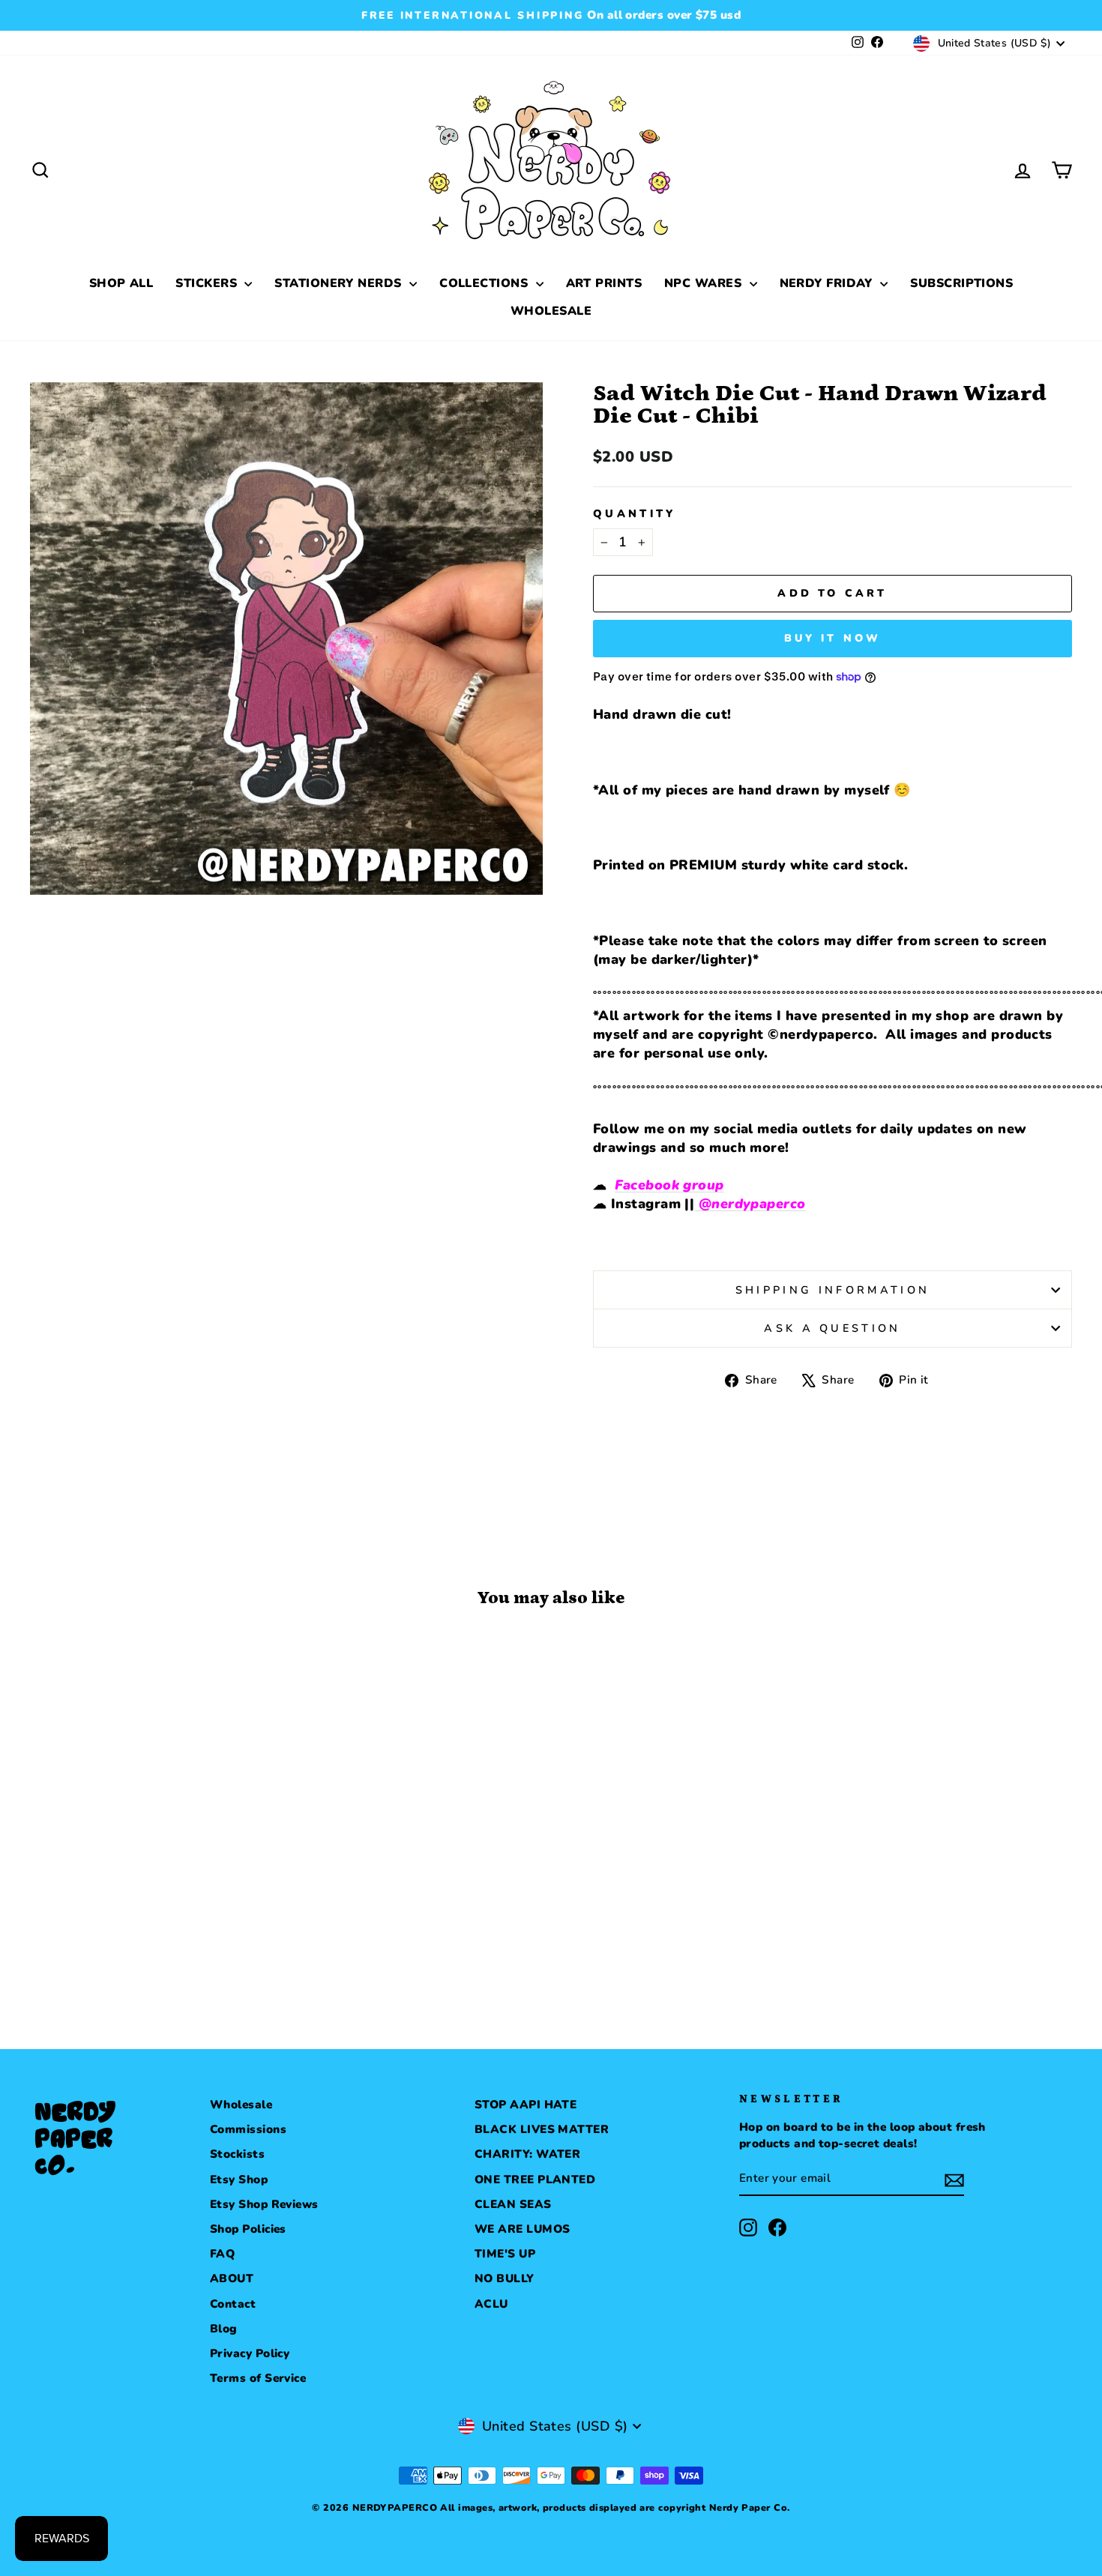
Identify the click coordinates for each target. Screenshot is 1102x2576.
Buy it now (833, 638)
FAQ (222, 2254)
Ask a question (832, 1328)
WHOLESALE (551, 311)
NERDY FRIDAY (828, 283)
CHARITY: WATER (527, 2154)
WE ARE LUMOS (522, 2229)
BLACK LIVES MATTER (542, 2129)
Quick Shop (154, 1874)
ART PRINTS (604, 283)
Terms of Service (258, 2378)
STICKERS (208, 283)
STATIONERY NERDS (340, 283)
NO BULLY (505, 2278)
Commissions (248, 2129)
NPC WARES (705, 283)
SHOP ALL (121, 283)
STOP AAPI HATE (526, 2105)
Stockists (237, 2154)
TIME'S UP (505, 2254)
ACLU (491, 2304)
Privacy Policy (250, 2353)
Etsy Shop (239, 2180)
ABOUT (232, 2278)
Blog (224, 2329)
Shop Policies (248, 2229)
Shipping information (832, 1290)
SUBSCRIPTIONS (961, 283)
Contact (233, 2304)
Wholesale (241, 2105)
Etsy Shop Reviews (264, 2204)
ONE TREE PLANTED (535, 2180)
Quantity (635, 513)
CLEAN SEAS (513, 2204)
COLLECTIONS (485, 283)
